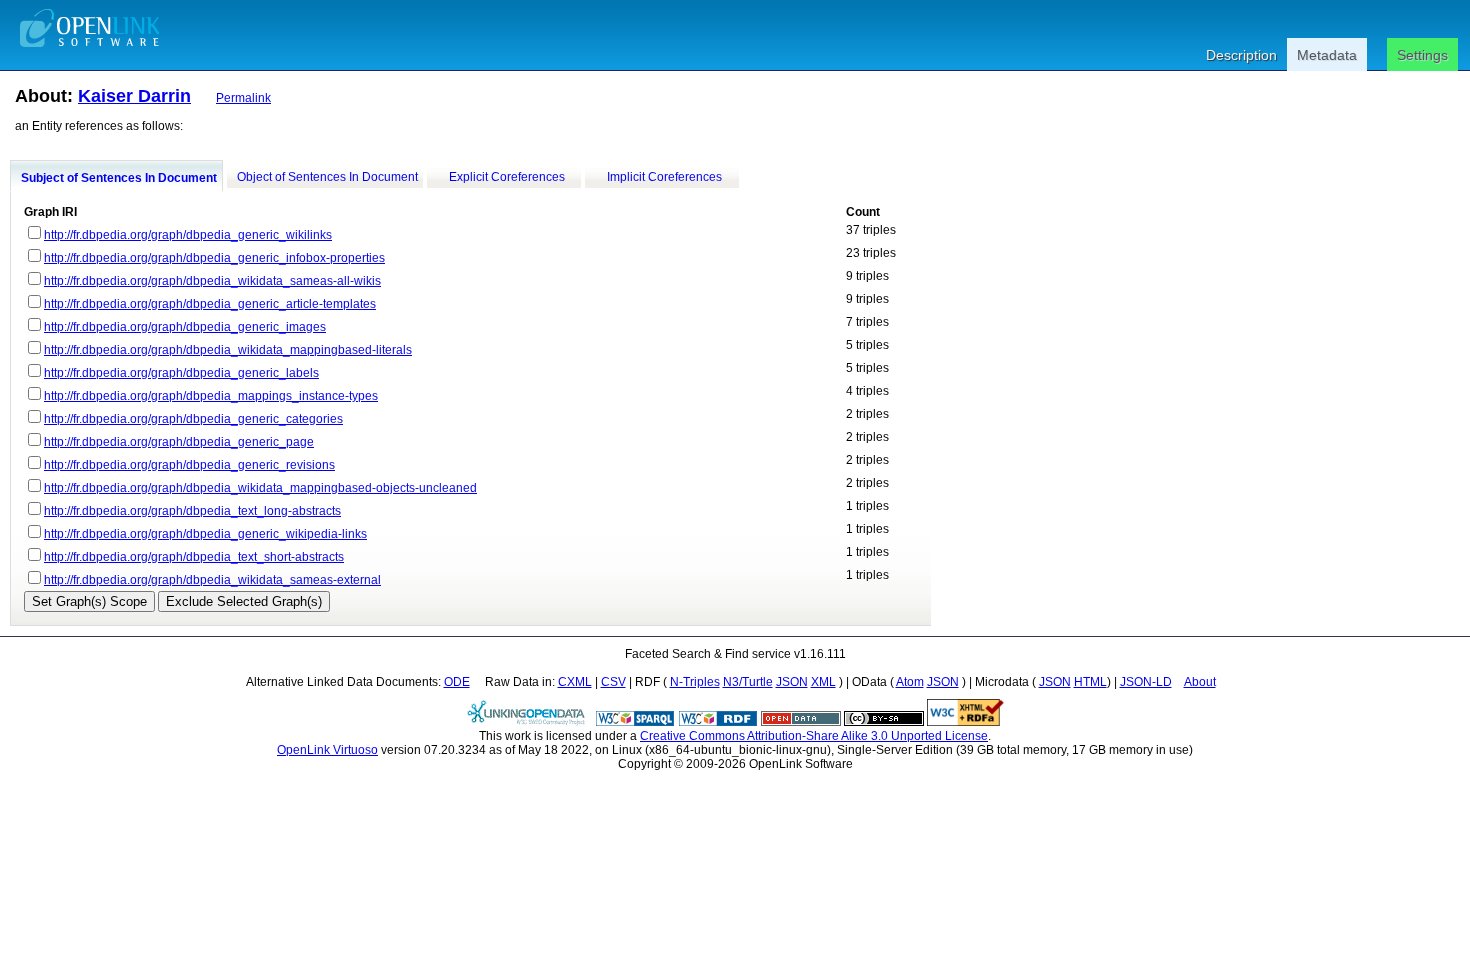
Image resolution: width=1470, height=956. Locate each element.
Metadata (1327, 55)
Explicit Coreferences (507, 177)
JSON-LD (1146, 682)
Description (1241, 55)
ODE (457, 682)
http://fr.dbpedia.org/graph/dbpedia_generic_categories (193, 419)
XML (823, 682)
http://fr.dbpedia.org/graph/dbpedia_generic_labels (181, 373)
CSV (613, 682)
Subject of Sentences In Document (119, 178)
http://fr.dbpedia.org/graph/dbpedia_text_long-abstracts (192, 511)
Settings (1422, 55)
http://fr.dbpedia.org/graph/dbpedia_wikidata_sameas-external (212, 580)
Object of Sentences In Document (327, 177)
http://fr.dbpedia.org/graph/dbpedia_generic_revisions (189, 465)
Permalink (243, 98)
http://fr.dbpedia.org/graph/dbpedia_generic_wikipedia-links (205, 534)
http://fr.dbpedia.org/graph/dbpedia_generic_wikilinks (188, 235)
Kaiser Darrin (134, 96)
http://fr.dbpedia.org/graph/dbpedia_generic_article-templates (210, 304)
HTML (1090, 682)
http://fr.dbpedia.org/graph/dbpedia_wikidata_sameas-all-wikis (212, 281)
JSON (792, 682)
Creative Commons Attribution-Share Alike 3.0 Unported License (814, 736)
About (1200, 682)
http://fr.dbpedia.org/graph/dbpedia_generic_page (179, 442)
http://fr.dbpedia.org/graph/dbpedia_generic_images (185, 327)
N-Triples (695, 682)
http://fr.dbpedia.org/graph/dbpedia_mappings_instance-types (211, 396)
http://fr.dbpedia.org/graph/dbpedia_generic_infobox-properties (214, 258)
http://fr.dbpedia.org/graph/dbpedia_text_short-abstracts (194, 557)
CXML (575, 682)
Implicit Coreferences (664, 177)
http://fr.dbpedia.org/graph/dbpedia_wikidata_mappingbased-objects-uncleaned (260, 488)
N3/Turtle (748, 682)
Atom (910, 682)
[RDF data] (718, 722)
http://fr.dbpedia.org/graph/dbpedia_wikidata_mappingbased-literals (228, 350)
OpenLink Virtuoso (327, 750)
